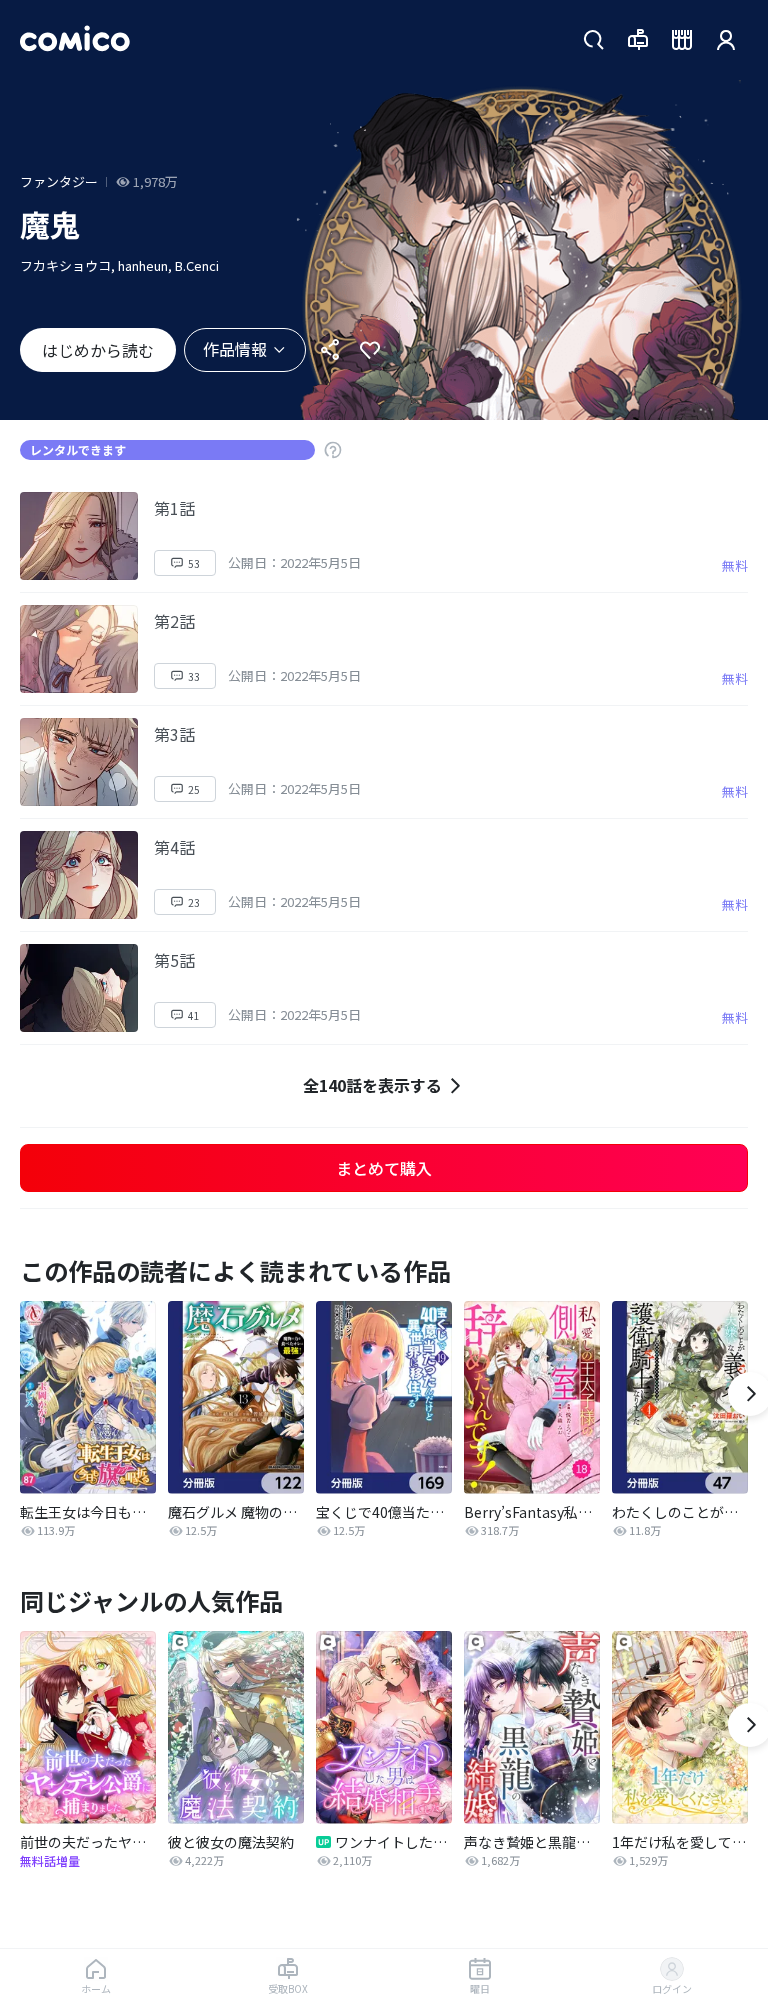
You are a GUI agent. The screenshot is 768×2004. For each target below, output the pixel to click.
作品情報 (235, 349)
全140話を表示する (372, 1085)
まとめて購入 (384, 1168)
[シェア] (330, 350)
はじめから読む (98, 350)
